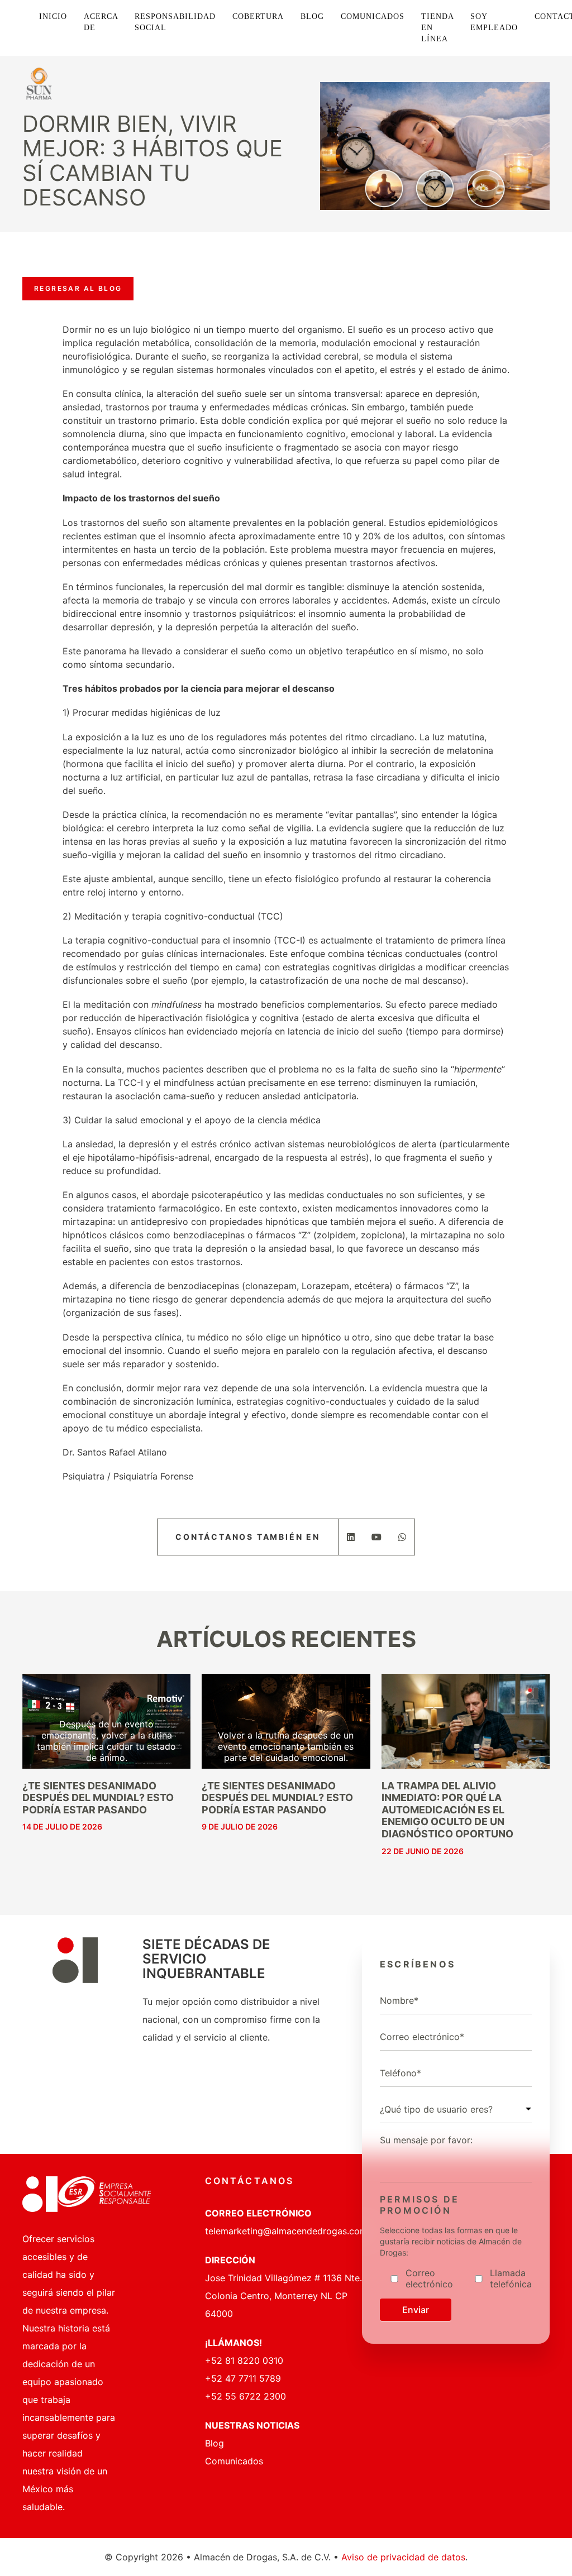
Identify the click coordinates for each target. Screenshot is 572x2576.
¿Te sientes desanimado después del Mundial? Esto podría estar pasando (98, 1798)
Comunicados (373, 16)
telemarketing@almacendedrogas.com (286, 2231)
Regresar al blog (78, 288)
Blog (312, 16)
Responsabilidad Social (175, 22)
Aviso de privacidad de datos (403, 2557)
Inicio (53, 16)
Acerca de (101, 22)
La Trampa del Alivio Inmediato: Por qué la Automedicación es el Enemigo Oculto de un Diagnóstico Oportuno (447, 1810)
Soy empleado (494, 22)
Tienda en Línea (437, 28)
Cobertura (258, 16)
